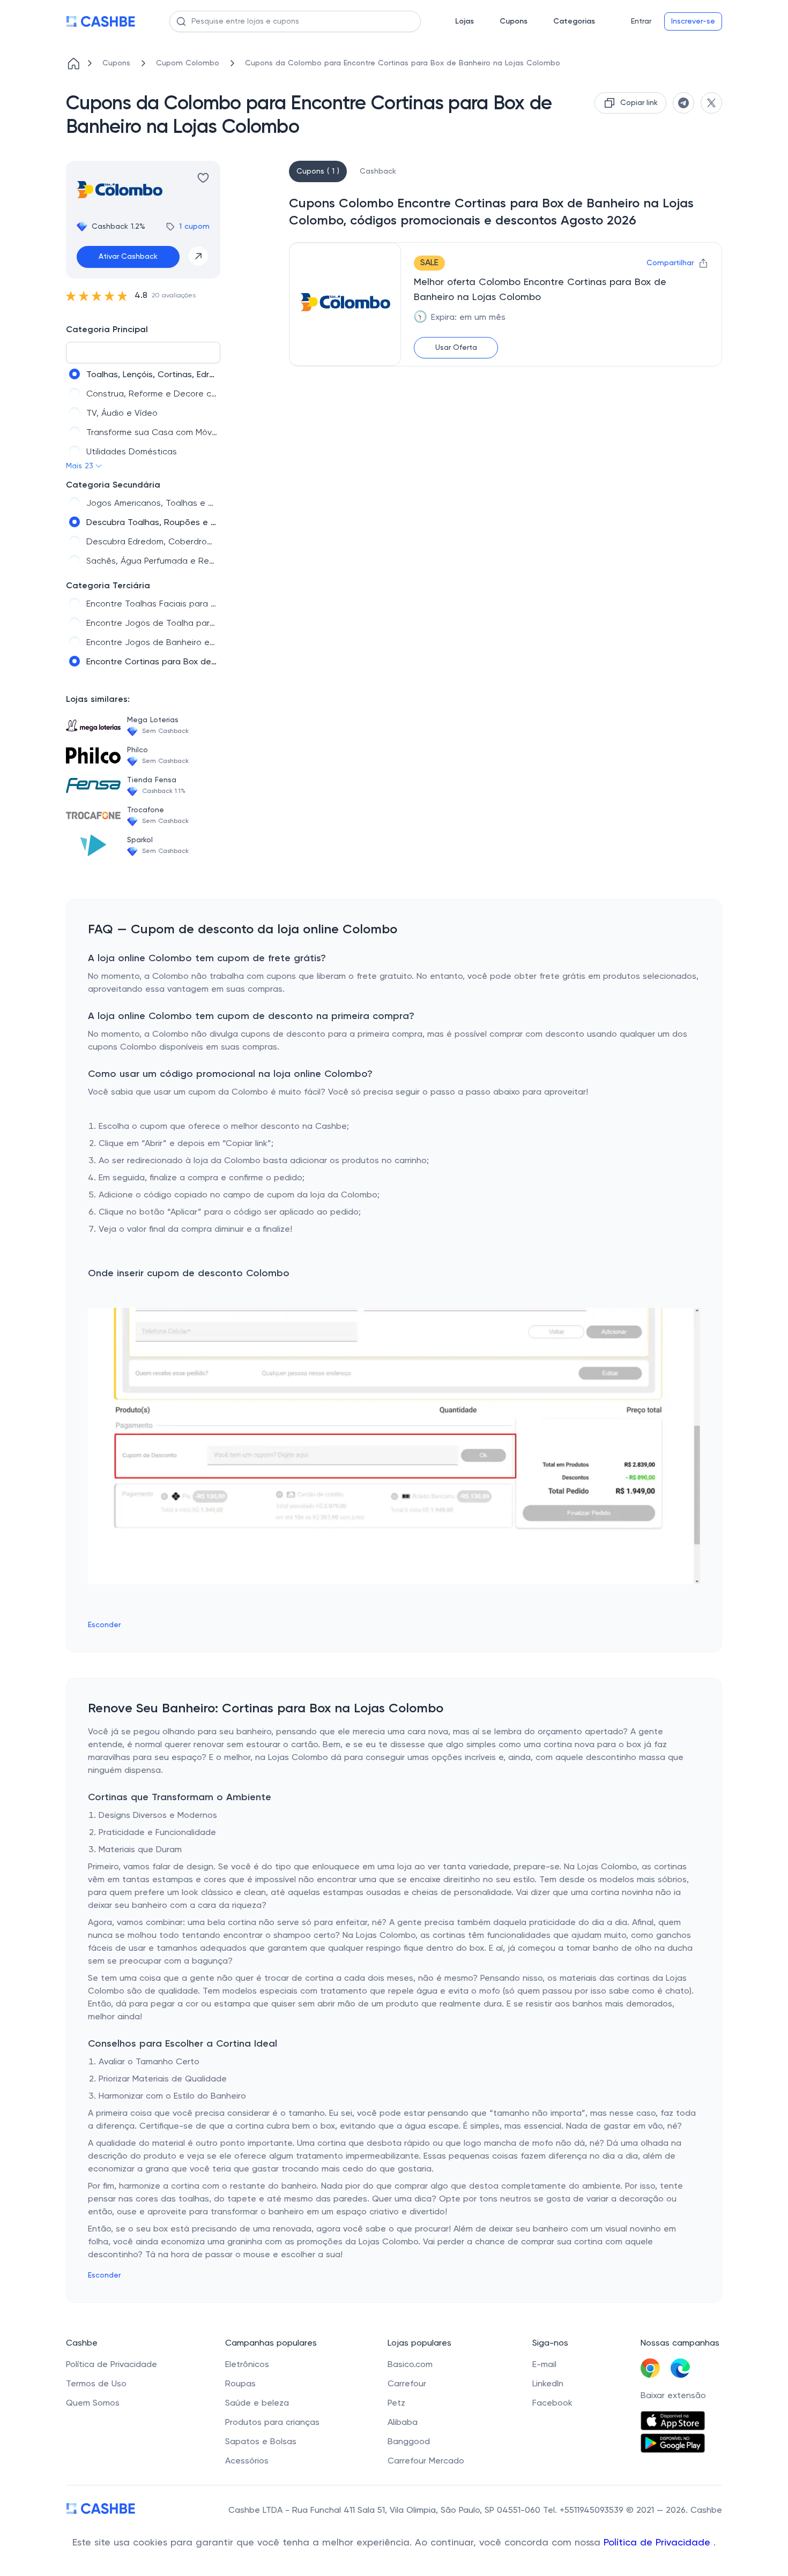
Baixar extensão (673, 2396)
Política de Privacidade (659, 2543)
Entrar (641, 21)
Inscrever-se (693, 21)
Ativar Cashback (128, 257)
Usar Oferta (456, 348)
